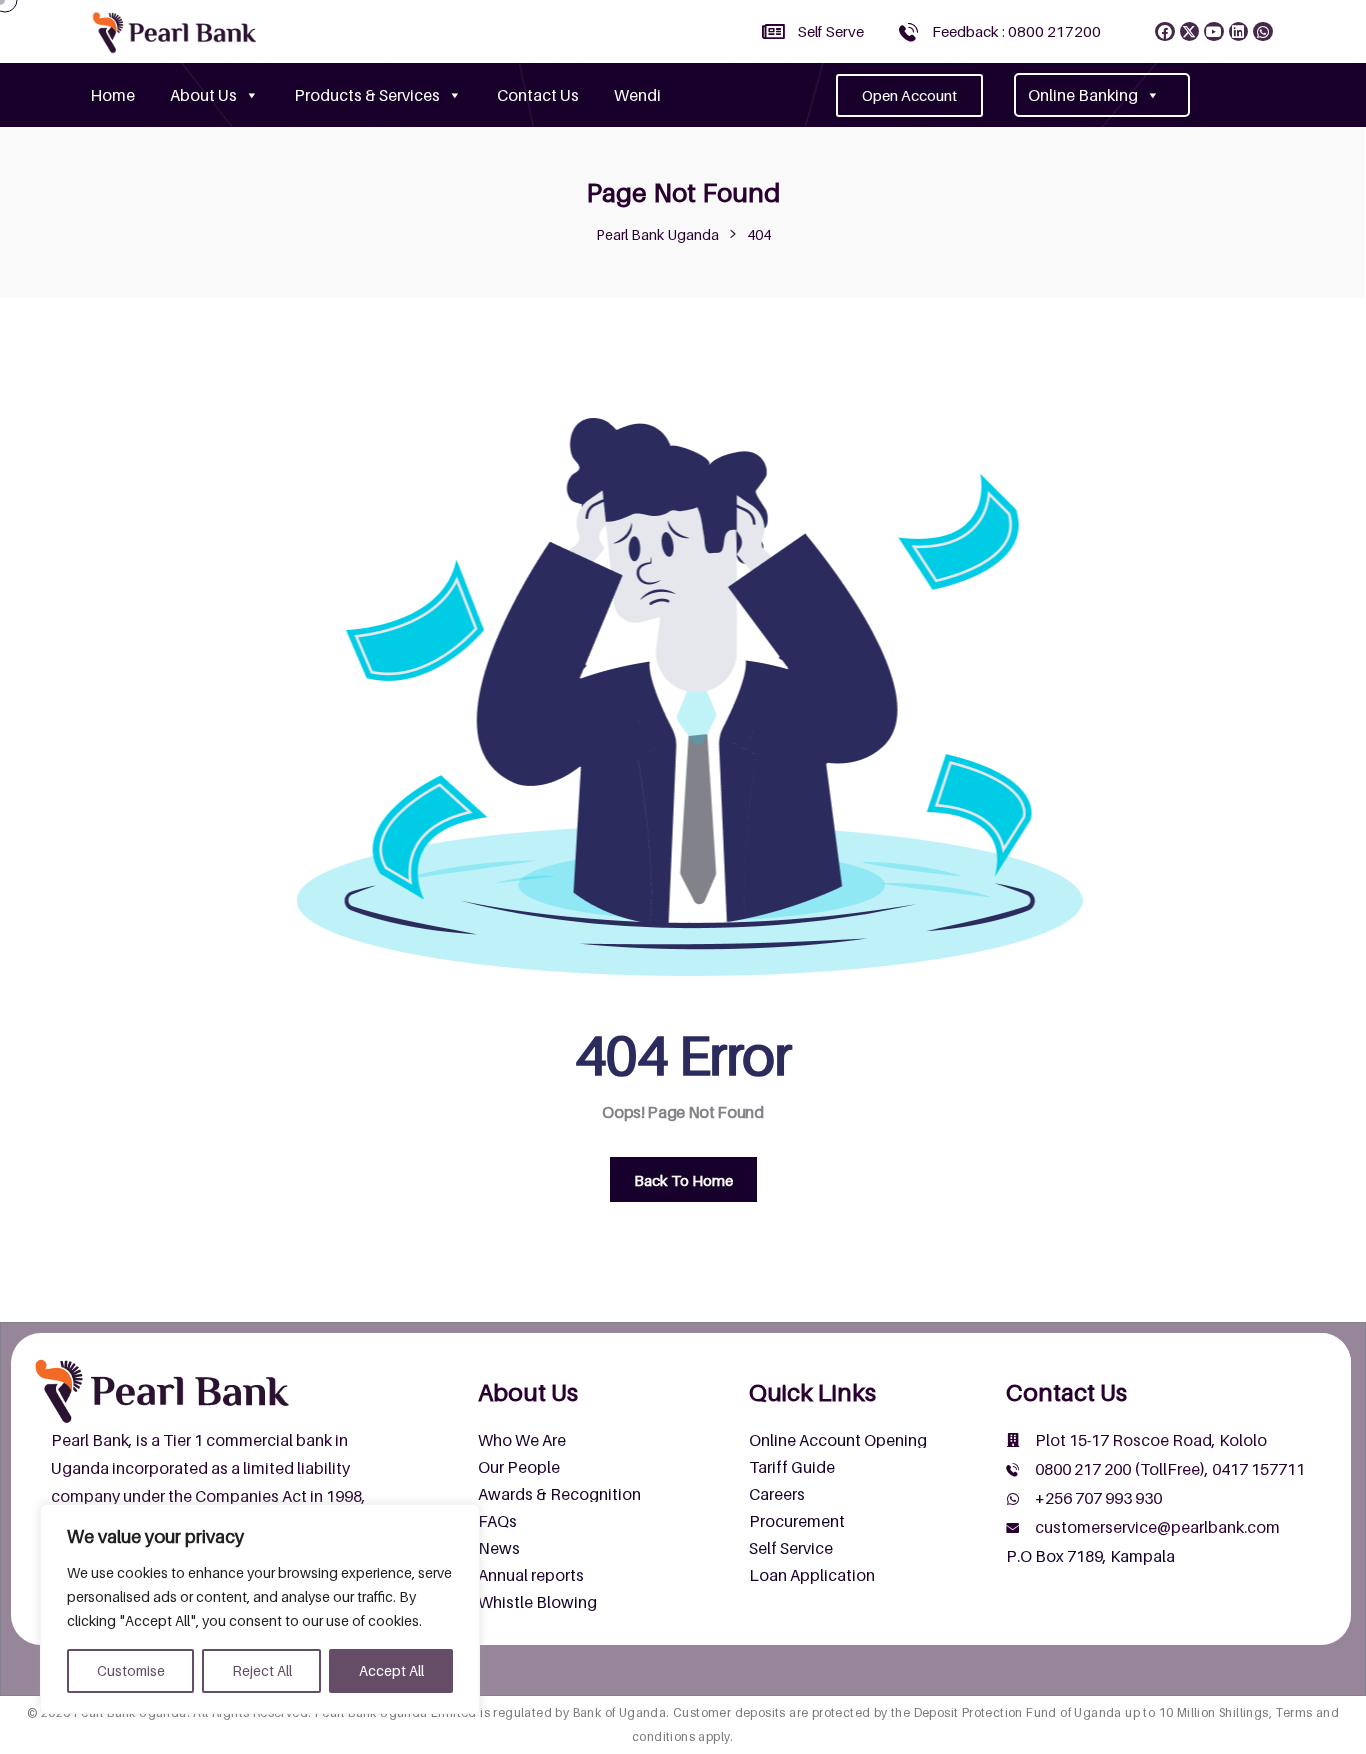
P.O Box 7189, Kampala (1090, 1556)
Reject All (262, 1670)
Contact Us (538, 95)
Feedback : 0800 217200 (1016, 31)
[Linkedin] (1239, 32)
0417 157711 (1258, 1469)
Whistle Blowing (537, 1602)
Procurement (797, 1521)
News (499, 1548)
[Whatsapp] (1263, 32)
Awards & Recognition (559, 1494)
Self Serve (830, 31)
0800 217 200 (1083, 1469)
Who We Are (522, 1440)
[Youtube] (1214, 32)
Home (112, 95)
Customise (131, 1670)
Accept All (391, 1670)
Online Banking (1083, 95)
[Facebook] (1165, 32)
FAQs (497, 1521)
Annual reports (531, 1575)
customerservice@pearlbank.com (1157, 1527)
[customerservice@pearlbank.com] (1013, 1528)
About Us (203, 95)
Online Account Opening (838, 1440)
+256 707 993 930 (1098, 1498)
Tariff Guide (792, 1467)
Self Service (791, 1548)
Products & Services (367, 95)
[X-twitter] (1190, 32)
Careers (777, 1494)
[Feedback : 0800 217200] (908, 32)
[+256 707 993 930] (1013, 1499)
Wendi (637, 95)
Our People (519, 1467)
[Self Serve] (773, 32)
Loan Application (812, 1575)
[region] (260, 1609)
